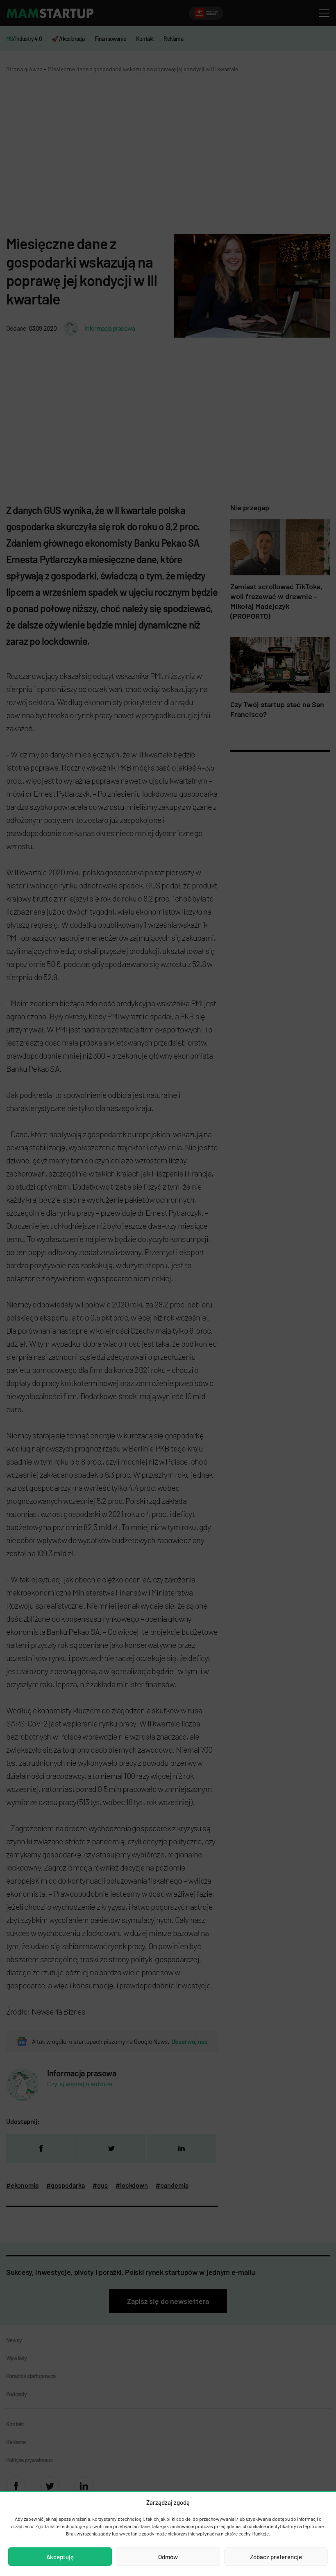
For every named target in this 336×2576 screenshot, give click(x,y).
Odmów (168, 2557)
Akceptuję (60, 2557)
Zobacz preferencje (276, 2557)
